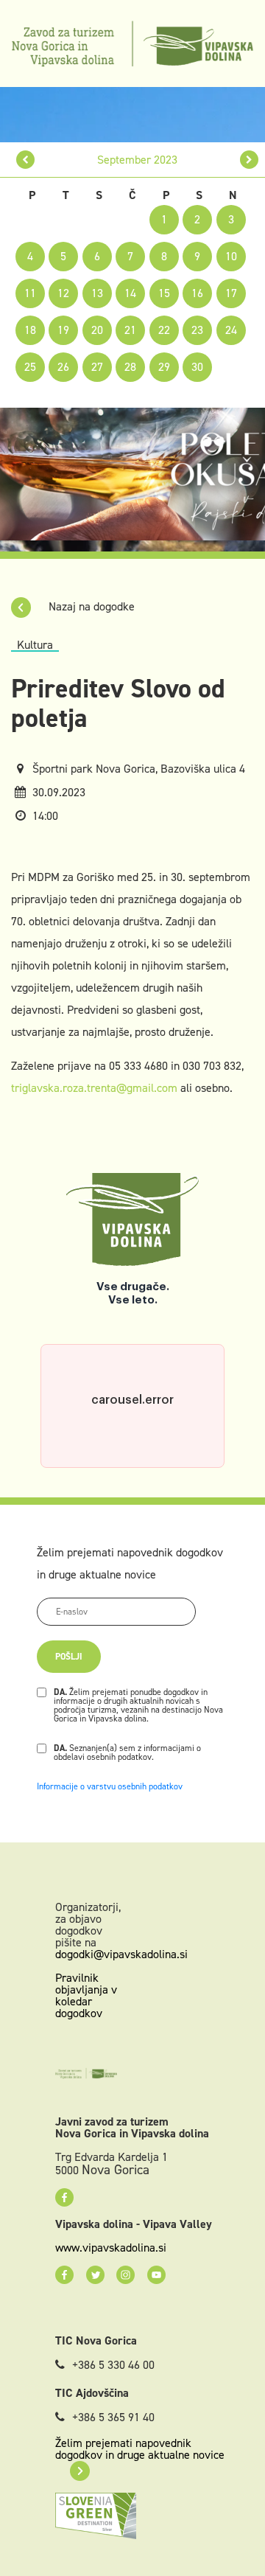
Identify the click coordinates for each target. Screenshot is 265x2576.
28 (130, 367)
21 (130, 330)
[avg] (25, 160)
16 (197, 293)
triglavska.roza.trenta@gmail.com (94, 1088)
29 (164, 367)
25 (30, 367)
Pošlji (69, 1657)
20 (97, 330)
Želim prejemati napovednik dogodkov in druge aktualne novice (140, 2449)
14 (130, 293)
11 (30, 293)
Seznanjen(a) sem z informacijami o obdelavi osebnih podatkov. (127, 1752)
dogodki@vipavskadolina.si (121, 1954)
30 (197, 367)
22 (164, 330)
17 (231, 293)
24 (231, 330)
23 (197, 330)
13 (97, 293)
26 (63, 367)
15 (164, 293)
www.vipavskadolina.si (111, 2248)
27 (97, 367)
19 (63, 330)
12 (63, 293)
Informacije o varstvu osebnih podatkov (110, 1786)
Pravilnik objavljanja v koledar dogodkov (86, 1995)
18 (30, 330)
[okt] (249, 160)
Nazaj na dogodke (90, 606)
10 (231, 256)
